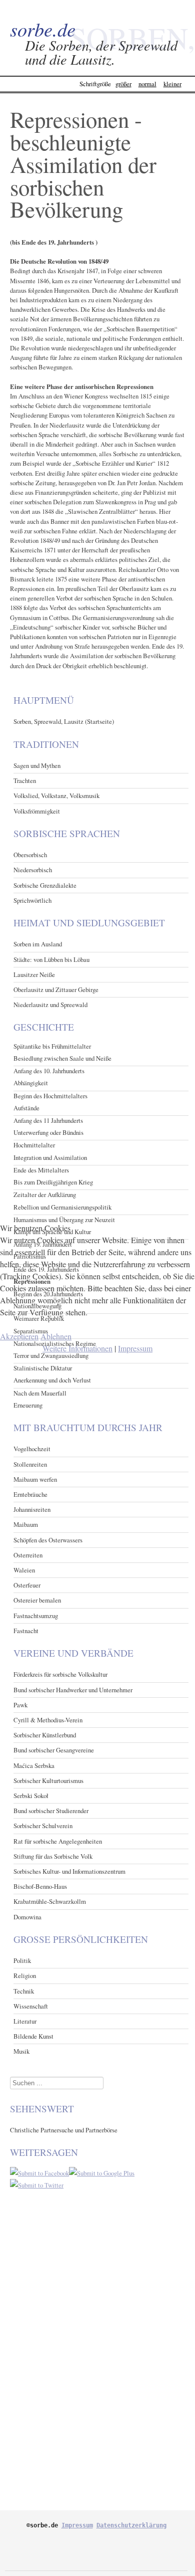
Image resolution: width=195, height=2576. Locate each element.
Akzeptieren (19, 1336)
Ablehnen (56, 1336)
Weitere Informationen (77, 1348)
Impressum (135, 1348)
